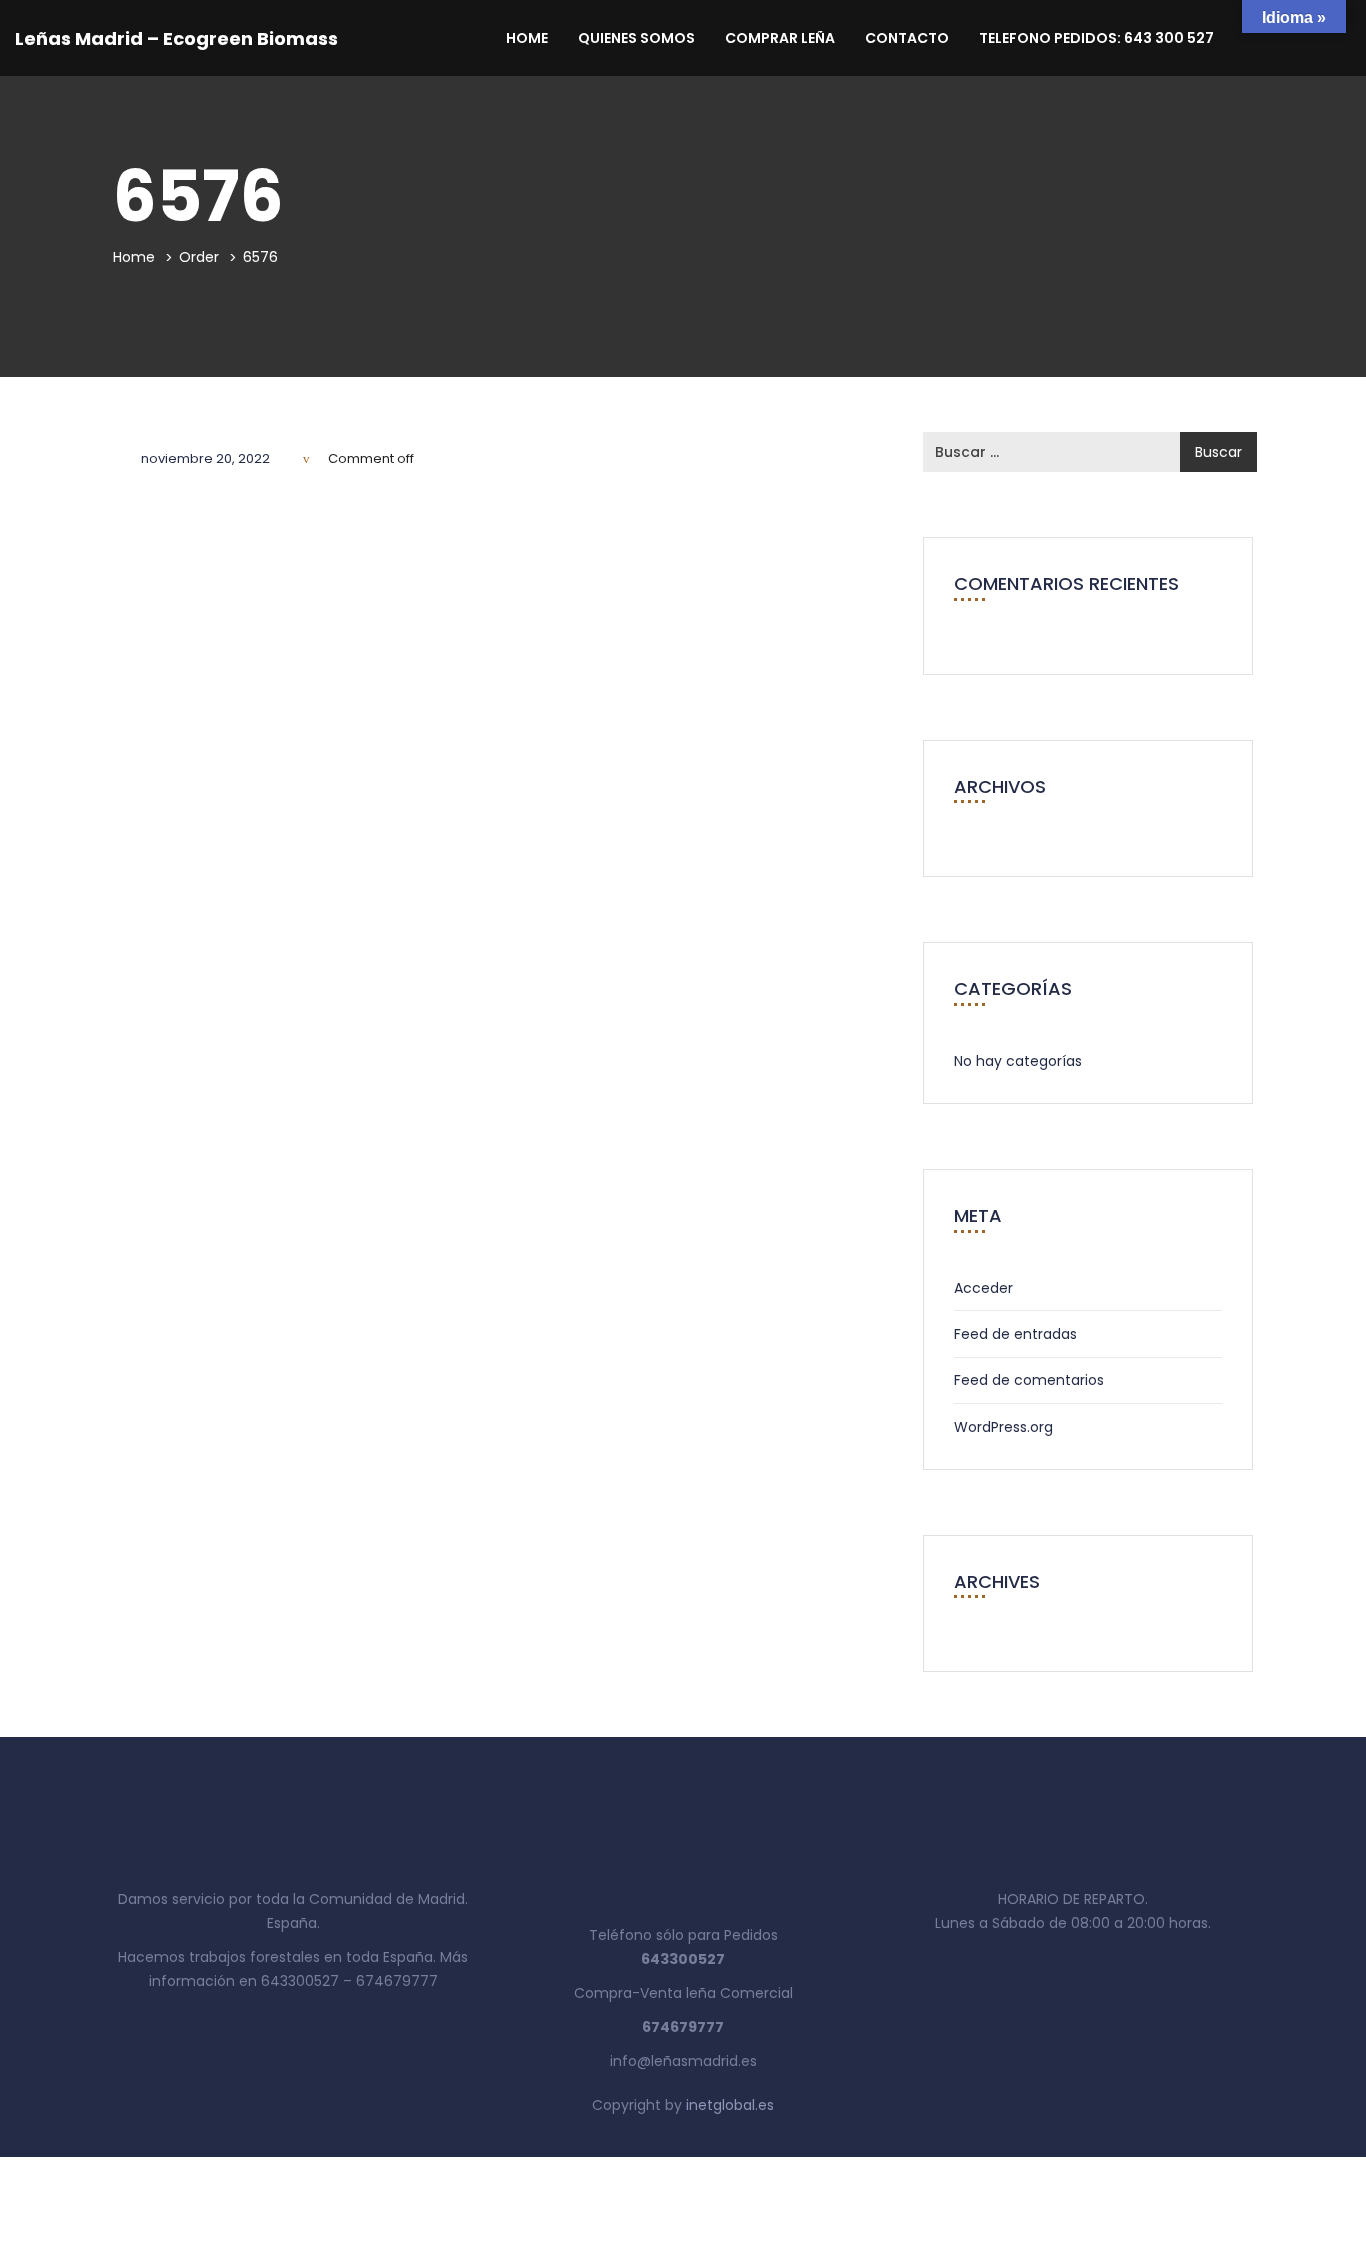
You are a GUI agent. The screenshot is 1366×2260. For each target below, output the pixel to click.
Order (199, 257)
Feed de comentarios (1029, 1380)
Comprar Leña (780, 38)
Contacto (907, 38)
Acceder (983, 1288)
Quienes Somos (636, 38)
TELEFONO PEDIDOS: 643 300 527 (1096, 38)
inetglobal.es (730, 2105)
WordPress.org (1003, 1427)
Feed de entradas (1015, 1334)
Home (527, 38)
